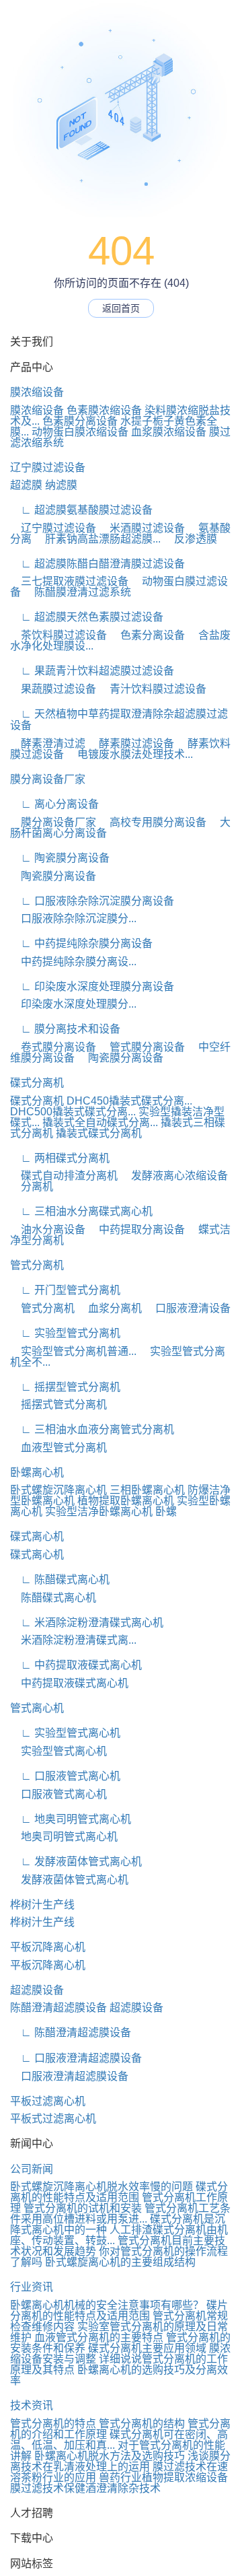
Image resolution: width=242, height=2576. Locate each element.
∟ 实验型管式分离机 (65, 1333)
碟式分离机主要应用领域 (147, 2348)
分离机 (32, 1186)
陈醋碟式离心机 (53, 1598)
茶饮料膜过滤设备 (58, 635)
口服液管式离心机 (58, 1794)
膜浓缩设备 (37, 392)
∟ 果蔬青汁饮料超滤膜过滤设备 (92, 671)
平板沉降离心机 (48, 1947)
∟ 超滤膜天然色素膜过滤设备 (87, 617)
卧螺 (166, 1511)
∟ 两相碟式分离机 (60, 1158)
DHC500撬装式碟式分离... (73, 1112)
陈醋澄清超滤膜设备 (58, 2008)
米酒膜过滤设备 (142, 528)
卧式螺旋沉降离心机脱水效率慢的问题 (102, 2187)
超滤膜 (26, 485)
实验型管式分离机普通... (73, 1351)
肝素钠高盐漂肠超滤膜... (97, 539)
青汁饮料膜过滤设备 (153, 689)
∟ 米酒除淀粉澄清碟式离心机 (87, 1623)
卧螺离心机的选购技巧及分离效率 (119, 2375)
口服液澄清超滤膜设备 (69, 2076)
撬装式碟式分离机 (99, 1133)
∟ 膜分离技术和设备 (65, 1029)
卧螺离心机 (37, 1472)
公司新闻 (32, 2169)
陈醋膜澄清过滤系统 (77, 592)
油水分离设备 (48, 1229)
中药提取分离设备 (136, 1229)
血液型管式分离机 (58, 1448)
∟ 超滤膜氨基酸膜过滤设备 (81, 510)
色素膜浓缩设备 (104, 410)
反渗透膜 (190, 539)
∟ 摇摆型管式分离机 (65, 1387)
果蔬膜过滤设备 (53, 689)
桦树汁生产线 (42, 1905)
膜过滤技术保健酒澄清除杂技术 (85, 2488)
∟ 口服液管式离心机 (65, 1776)
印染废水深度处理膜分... (73, 1004)
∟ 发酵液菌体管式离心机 (76, 1861)
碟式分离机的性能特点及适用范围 (119, 2192)
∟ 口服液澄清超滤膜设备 (76, 2058)
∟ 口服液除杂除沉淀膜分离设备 (92, 901)
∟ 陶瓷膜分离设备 (60, 858)
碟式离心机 (37, 1536)
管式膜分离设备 (142, 1047)
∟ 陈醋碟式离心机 (60, 1579)
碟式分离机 (37, 1083)
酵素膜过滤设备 (131, 743)
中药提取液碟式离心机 (69, 1683)
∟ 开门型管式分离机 (65, 1290)
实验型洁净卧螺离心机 (99, 1511)
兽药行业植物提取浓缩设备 (163, 2477)
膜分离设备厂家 (48, 779)
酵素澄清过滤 (48, 743)
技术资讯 (32, 2405)
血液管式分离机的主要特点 (99, 2337)
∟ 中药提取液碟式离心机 (76, 1665)
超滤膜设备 (37, 1990)
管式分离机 (37, 1265)
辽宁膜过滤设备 (48, 467)
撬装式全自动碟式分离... (100, 1122)
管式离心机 (37, 1708)
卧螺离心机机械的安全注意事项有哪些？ (107, 2305)
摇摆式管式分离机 (58, 1404)
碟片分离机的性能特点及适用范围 (119, 2310)
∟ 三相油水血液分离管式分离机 (92, 1429)
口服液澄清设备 (188, 1308)
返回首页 (121, 308)
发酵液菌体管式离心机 (69, 1880)
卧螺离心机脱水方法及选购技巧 (110, 2456)
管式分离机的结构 (142, 2424)
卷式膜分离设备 (53, 1047)
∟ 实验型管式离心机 (65, 1733)
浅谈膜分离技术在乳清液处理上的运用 (120, 2461)
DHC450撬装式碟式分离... (129, 1101)
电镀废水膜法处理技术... (130, 754)
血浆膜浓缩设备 (169, 432)
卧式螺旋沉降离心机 (58, 1490)
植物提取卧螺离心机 (126, 1501)
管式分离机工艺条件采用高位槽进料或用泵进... (120, 2214)
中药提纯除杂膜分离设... (73, 962)
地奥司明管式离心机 (64, 1837)
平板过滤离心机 (48, 2101)
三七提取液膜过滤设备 (69, 581)
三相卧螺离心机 (147, 1490)
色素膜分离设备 (80, 421)
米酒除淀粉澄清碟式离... (73, 1640)
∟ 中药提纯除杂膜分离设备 (81, 943)
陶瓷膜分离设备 (53, 876)
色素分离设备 (147, 635)
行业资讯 (32, 2287)
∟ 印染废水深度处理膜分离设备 (92, 986)
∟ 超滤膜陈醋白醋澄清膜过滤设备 (97, 564)
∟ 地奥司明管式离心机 (71, 1819)
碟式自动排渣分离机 (64, 1176)
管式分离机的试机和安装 (83, 2208)
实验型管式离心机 (58, 1751)
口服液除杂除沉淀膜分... (73, 918)
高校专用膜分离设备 (153, 822)
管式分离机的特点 (53, 2424)
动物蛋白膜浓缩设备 (80, 432)
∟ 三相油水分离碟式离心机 (81, 1211)
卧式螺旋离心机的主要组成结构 (120, 2262)
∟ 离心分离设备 (54, 804)
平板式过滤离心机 (53, 2119)
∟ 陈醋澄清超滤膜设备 (71, 2032)
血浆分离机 (110, 1308)
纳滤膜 (61, 485)
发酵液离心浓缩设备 (174, 1176)
